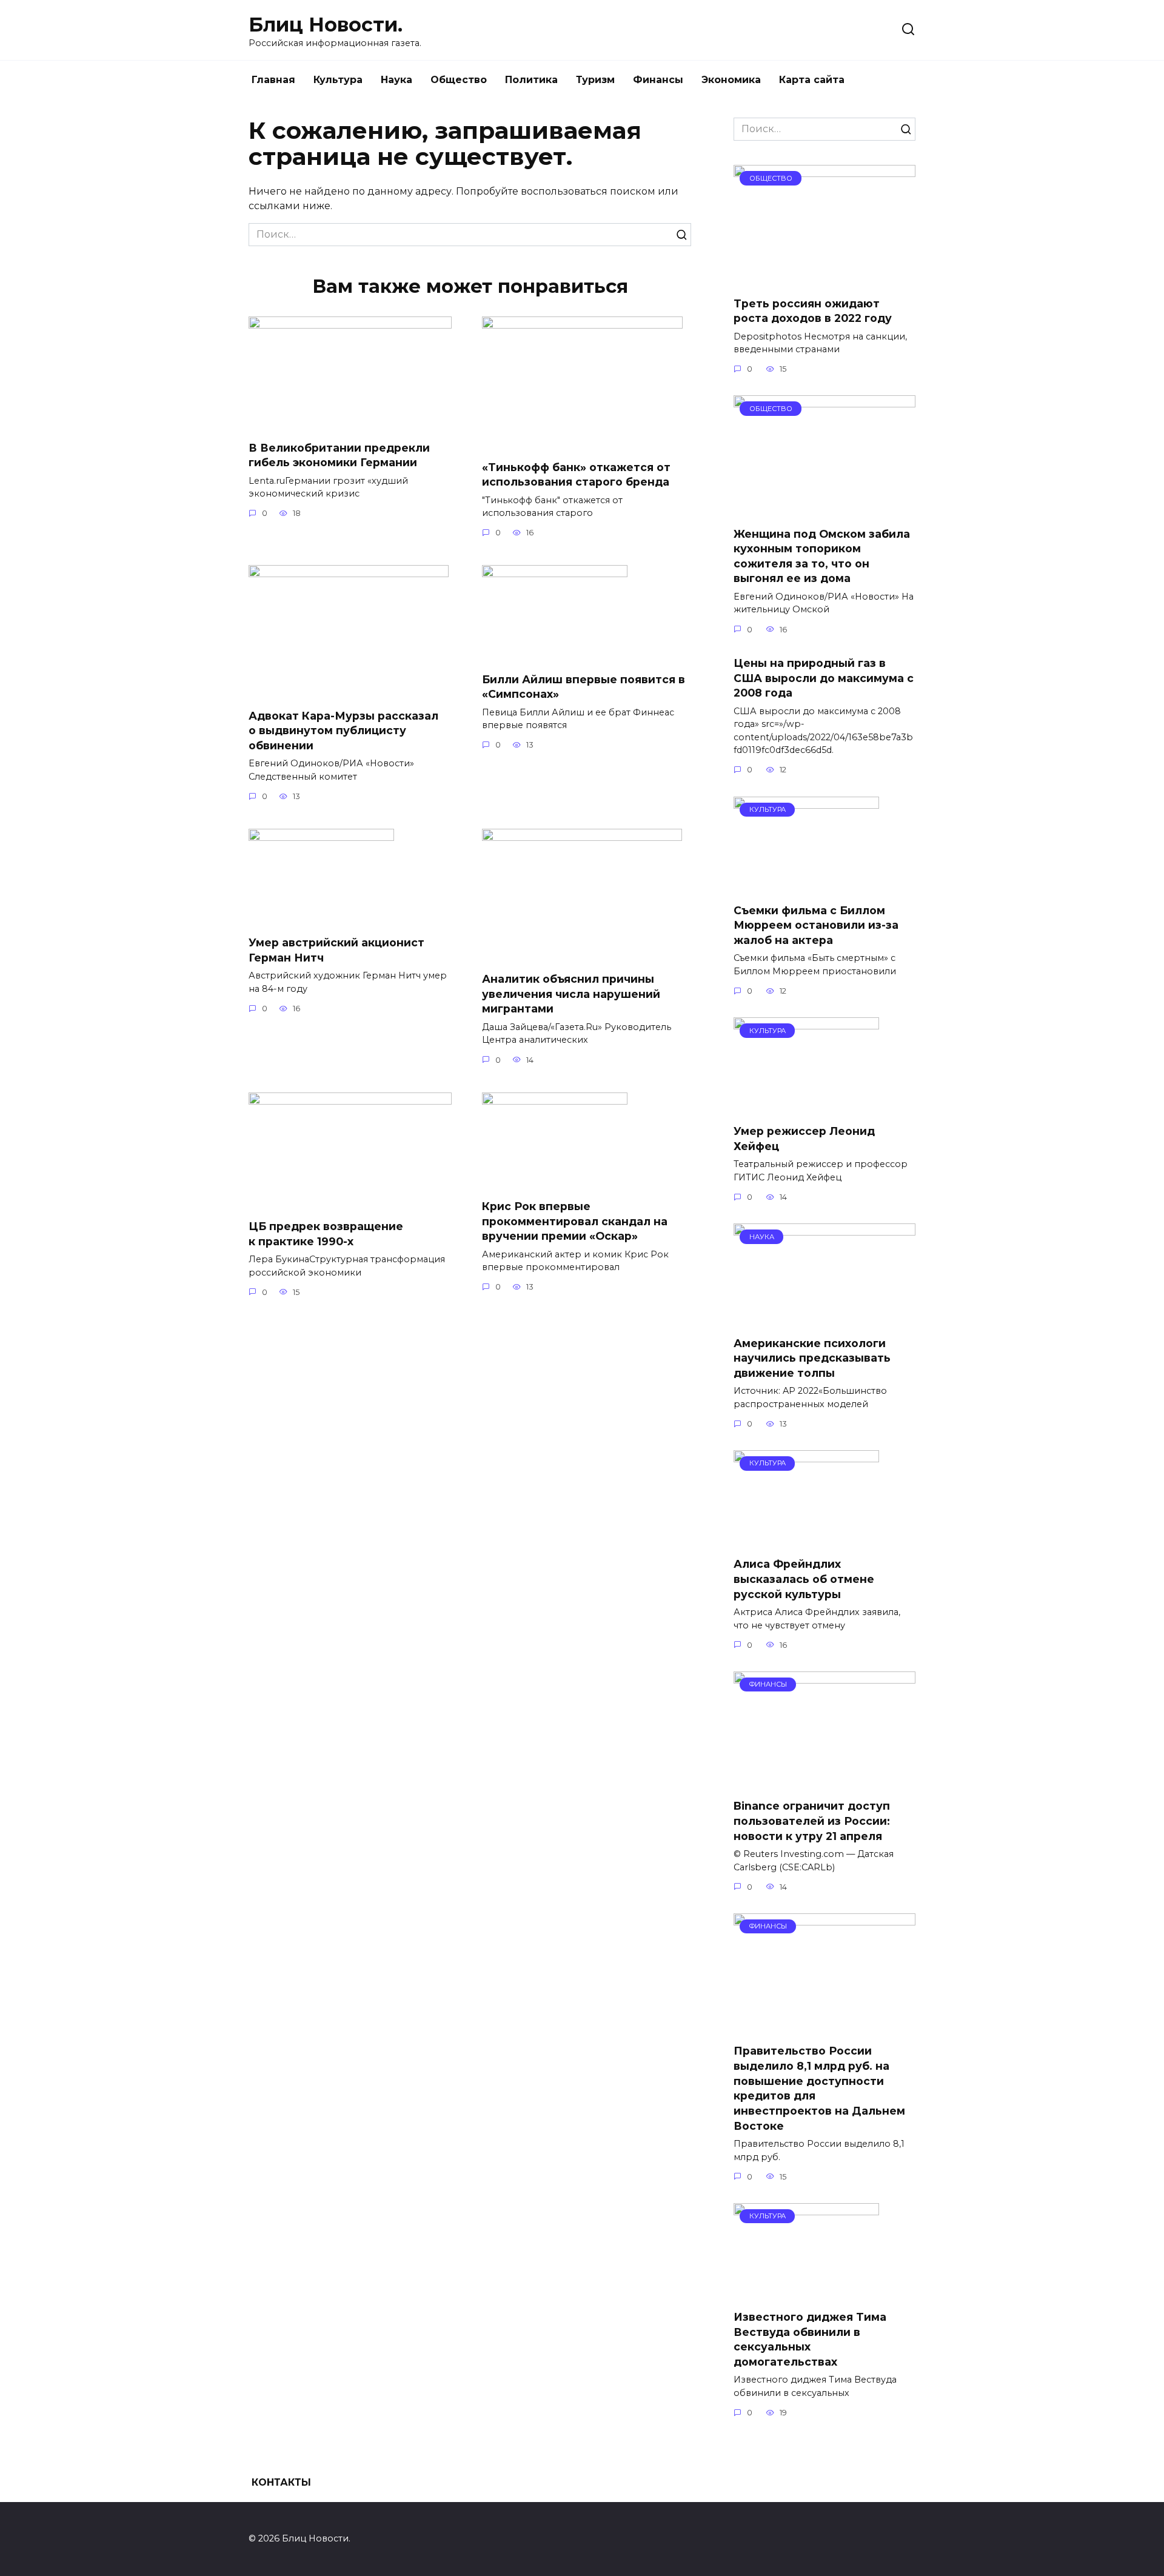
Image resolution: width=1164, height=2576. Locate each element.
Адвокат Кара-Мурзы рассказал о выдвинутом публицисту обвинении (343, 730)
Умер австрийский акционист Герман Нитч (336, 950)
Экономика (731, 80)
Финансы (658, 80)
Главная (273, 80)
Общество (459, 80)
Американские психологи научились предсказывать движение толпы (812, 1357)
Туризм (595, 80)
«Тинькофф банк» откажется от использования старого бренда (576, 474)
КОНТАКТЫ (281, 2482)
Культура (338, 80)
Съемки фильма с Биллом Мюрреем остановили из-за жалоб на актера (816, 925)
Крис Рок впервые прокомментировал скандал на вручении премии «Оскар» (575, 1221)
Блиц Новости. (326, 25)
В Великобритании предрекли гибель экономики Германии (339, 455)
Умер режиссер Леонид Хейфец (804, 1139)
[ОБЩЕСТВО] (824, 279)
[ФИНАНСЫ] (824, 1781)
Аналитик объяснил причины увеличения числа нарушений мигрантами (571, 994)
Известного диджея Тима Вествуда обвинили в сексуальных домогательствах (810, 2339)
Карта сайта (812, 80)
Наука (396, 80)
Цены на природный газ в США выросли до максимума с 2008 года (824, 678)
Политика (531, 80)
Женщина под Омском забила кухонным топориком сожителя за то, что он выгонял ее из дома (822, 556)
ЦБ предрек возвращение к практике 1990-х (326, 1234)
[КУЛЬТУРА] (806, 886)
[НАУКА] (824, 1318)
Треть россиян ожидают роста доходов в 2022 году (813, 310)
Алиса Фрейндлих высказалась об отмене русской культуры (804, 1579)
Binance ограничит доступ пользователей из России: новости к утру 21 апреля (812, 1821)
